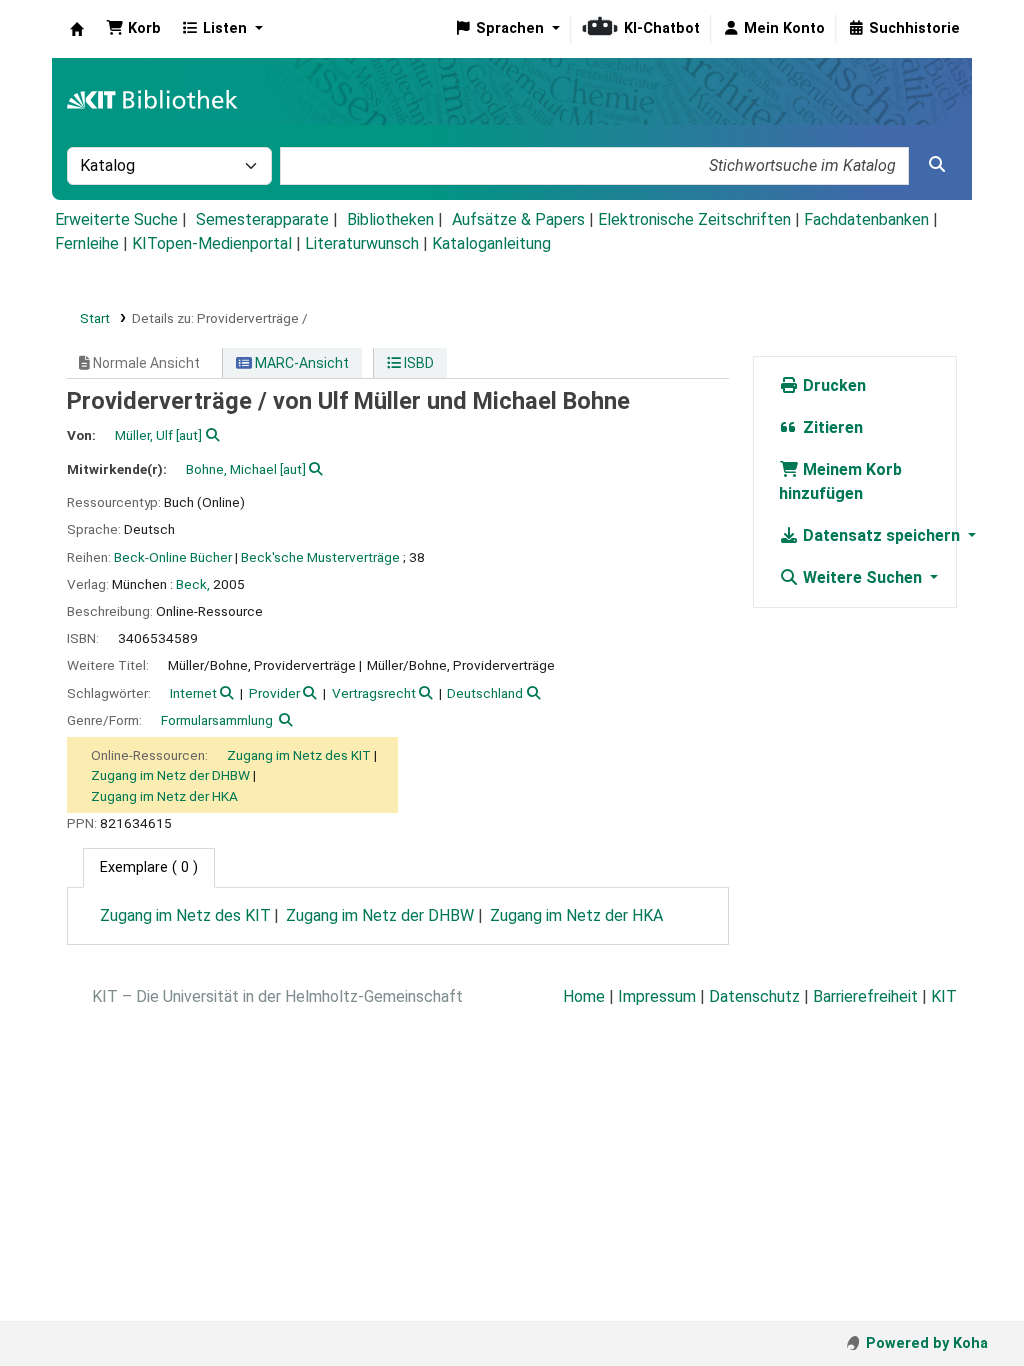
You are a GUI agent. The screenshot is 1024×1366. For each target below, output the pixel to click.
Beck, (193, 584)
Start (95, 318)
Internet (193, 693)
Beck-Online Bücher (173, 557)
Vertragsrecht (374, 693)
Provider (274, 693)
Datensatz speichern (881, 535)
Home (584, 996)
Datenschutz (754, 996)
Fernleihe (87, 243)
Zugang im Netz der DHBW (170, 775)
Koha (77, 29)
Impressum (657, 996)
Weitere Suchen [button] (862, 577)
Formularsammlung (217, 720)
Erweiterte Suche (116, 219)
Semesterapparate (262, 219)
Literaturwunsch (362, 243)
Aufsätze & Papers (518, 219)
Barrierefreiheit (865, 996)
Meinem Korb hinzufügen (840, 481)
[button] (133, 29)
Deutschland (485, 693)
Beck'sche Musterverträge (320, 557)
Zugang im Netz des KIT (299, 755)
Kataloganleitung (491, 243)
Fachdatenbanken (866, 219)
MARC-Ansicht (300, 363)
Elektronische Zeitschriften (694, 219)
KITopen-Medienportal (212, 243)
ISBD (417, 363)
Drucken (832, 385)
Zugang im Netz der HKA (164, 796)
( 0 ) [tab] (149, 867)
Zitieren (831, 427)
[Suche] (937, 165)
